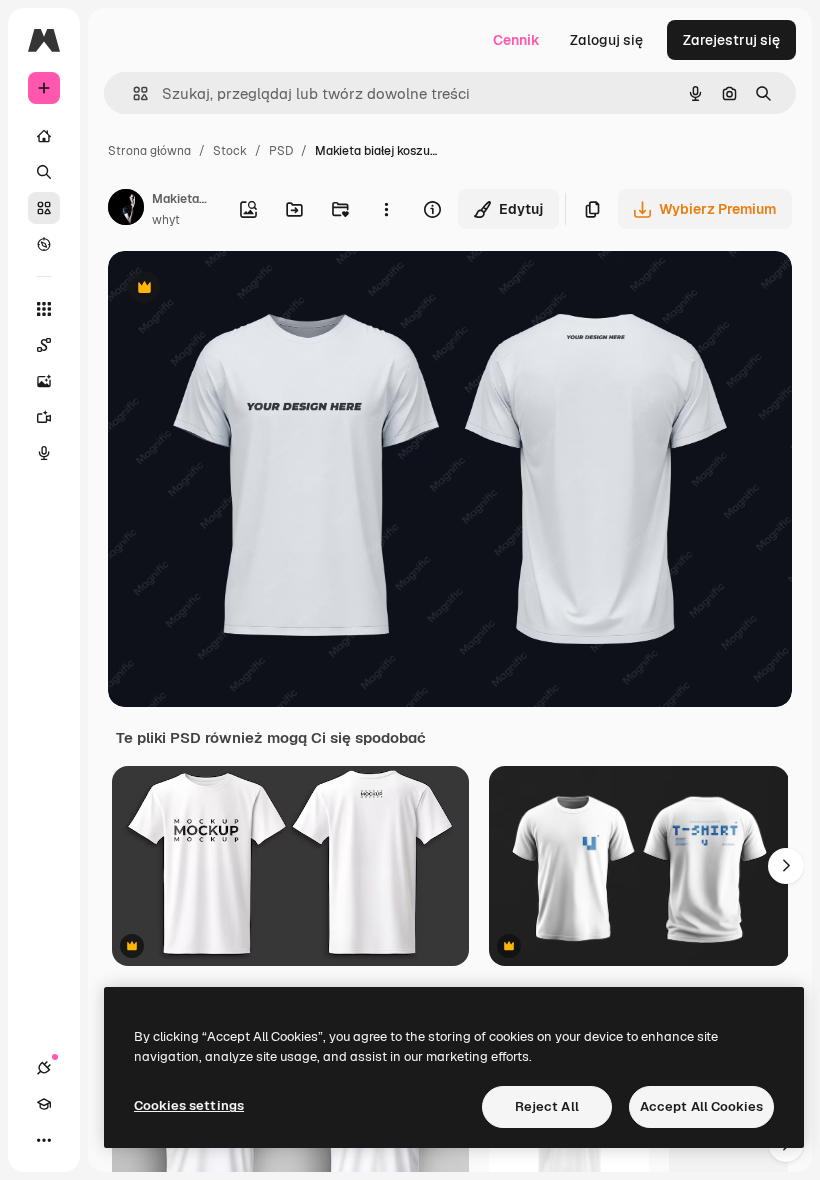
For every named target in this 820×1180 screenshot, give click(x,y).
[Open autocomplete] (132, 93)
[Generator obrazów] (44, 381)
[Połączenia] (44, 1068)
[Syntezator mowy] (44, 453)
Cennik (516, 40)
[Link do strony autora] (126, 210)
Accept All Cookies (701, 1106)
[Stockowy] (44, 208)
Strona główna (149, 151)
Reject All (547, 1106)
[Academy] (44, 1104)
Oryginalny (246, 289)
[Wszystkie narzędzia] (44, 309)
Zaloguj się (606, 40)
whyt (166, 220)
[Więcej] (44, 1140)
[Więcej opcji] (386, 209)
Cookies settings (189, 1105)
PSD (281, 151)
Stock (230, 151)
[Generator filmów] (44, 417)
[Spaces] (44, 345)
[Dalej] (786, 866)
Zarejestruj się (731, 40)
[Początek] (44, 136)
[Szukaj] (44, 172)
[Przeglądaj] (44, 244)
